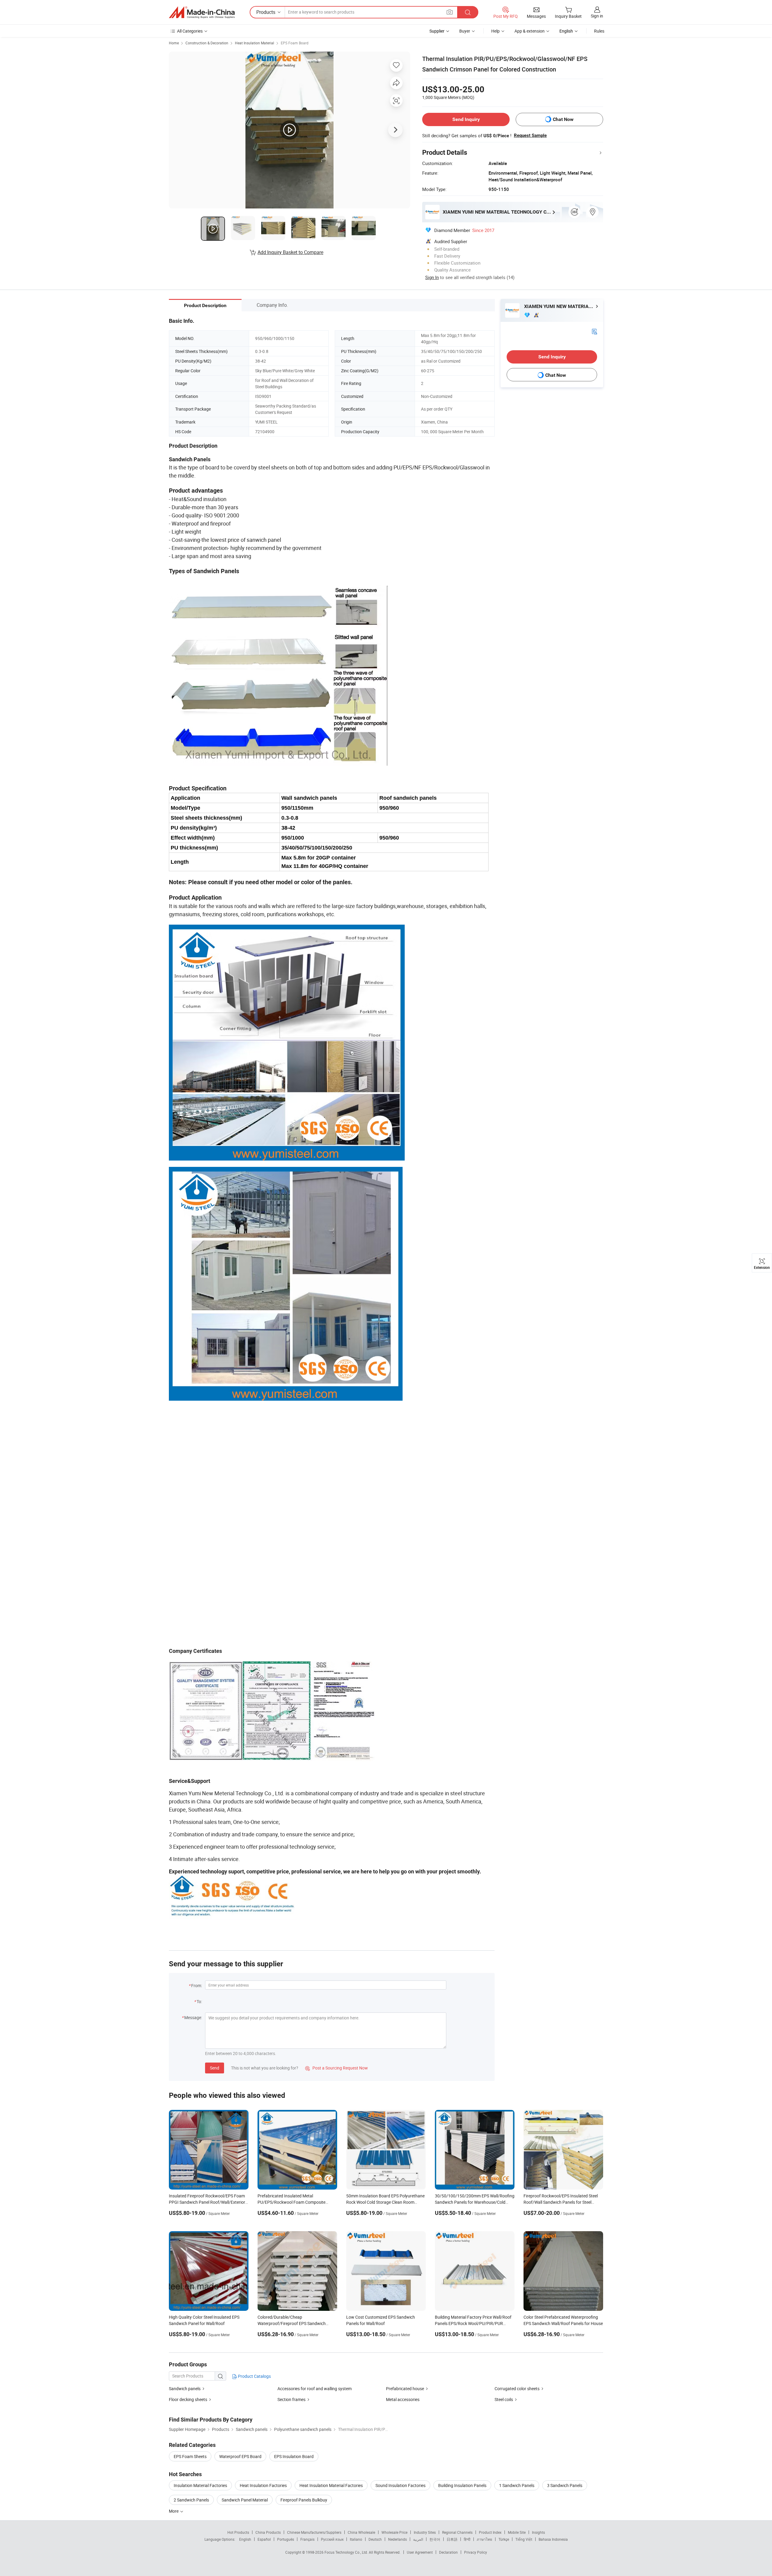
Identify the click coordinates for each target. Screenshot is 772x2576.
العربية (418, 2539)
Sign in (597, 16)
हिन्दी (467, 2539)
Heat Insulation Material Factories (331, 2485)
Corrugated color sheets (517, 2389)
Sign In (432, 277)
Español (264, 2539)
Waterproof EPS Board (240, 2456)
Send (215, 2068)
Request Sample (530, 135)
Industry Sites (425, 2532)
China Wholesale (361, 2532)
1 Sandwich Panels (517, 2485)
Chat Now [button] (563, 119)
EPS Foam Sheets (190, 2456)
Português (286, 2539)
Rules (599, 31)
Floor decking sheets (188, 2399)
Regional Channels (457, 2532)
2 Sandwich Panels (191, 2500)
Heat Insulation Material (255, 43)
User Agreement (420, 2552)
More (174, 2511)
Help (495, 31)
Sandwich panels (185, 2389)
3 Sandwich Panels (565, 2485)
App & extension (530, 31)
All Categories (190, 31)
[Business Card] (594, 331)
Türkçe (504, 2539)
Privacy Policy (476, 2552)
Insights (538, 2532)
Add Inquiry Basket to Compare (290, 252)
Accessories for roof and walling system (315, 2389)
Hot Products (238, 2532)
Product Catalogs (254, 2376)
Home (174, 43)
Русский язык (332, 2539)
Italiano (356, 2539)
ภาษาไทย (484, 2539)
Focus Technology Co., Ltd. (347, 2552)
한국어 (435, 2539)
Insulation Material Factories (200, 2485)
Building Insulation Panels (462, 2485)
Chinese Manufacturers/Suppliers (314, 2532)
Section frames (291, 2399)
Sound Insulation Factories (400, 2485)
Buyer (465, 31)
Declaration (448, 2552)
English (245, 2539)
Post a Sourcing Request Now (337, 2068)
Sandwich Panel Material (245, 2500)
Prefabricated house (405, 2389)
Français (307, 2539)
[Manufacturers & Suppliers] (202, 12)
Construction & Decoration (207, 43)
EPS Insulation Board (294, 2456)
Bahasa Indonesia (553, 2539)
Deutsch (375, 2539)
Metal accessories (403, 2399)
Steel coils (504, 2399)
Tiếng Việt (524, 2539)
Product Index (490, 2532)
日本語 (452, 2539)
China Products (268, 2532)
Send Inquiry (466, 119)
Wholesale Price (394, 2532)
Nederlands (397, 2539)
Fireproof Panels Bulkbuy (304, 2500)
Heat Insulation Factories (263, 2485)
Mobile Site (517, 2532)
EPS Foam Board (295, 43)
